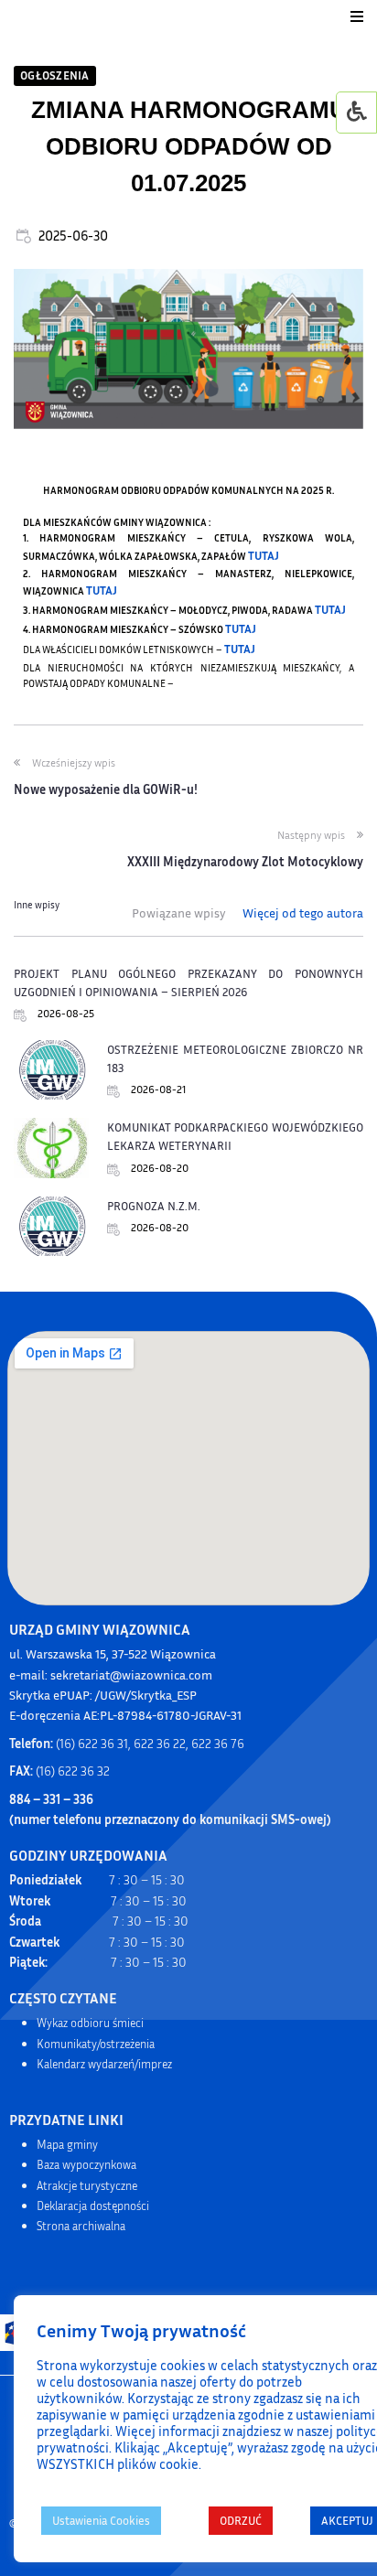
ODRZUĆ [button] (241, 2520)
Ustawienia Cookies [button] (101, 2520)
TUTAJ (264, 555)
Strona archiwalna (81, 2226)
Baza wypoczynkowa (86, 2164)
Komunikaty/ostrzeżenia (96, 2044)
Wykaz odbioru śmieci (90, 2023)
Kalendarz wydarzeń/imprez (104, 2064)
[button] (357, 16)
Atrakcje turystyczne (87, 2185)
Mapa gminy (67, 2144)
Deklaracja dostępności (93, 2206)
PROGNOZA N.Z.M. (154, 1206)
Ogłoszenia (55, 75)
